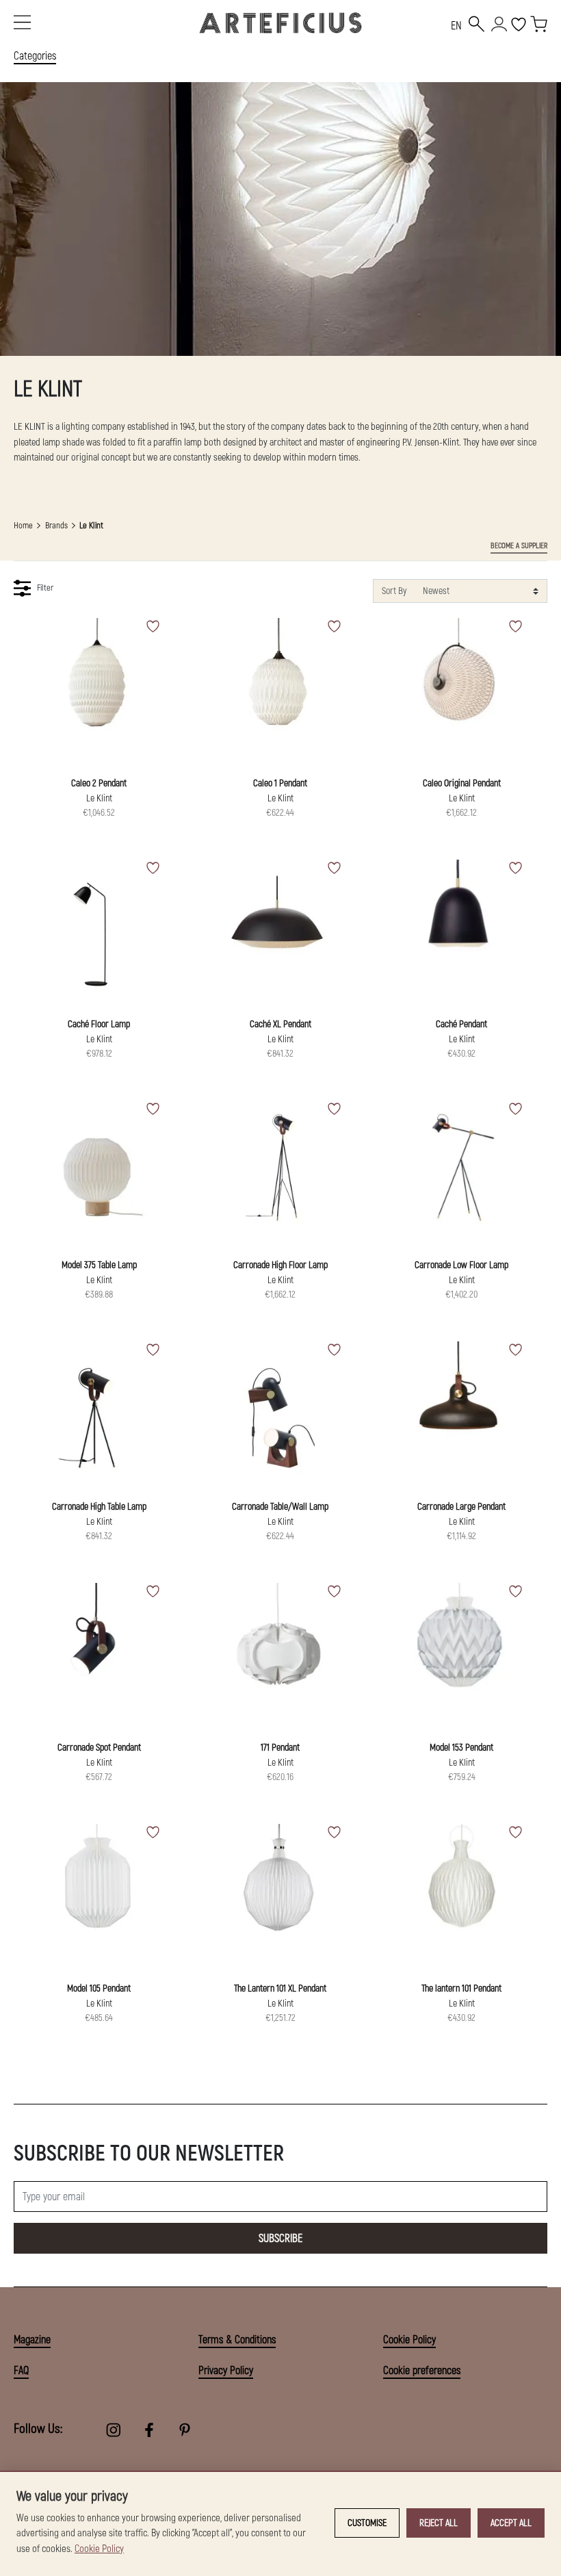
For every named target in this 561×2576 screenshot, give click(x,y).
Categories (35, 56)
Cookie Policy (409, 2340)
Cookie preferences (422, 2371)
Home (23, 526)
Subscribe (280, 2239)
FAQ (21, 2371)
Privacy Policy (226, 2371)
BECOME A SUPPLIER (519, 546)
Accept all (511, 2523)
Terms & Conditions (237, 2340)
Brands (56, 526)
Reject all (439, 2523)
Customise (367, 2523)
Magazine (32, 2340)
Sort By (394, 591)
